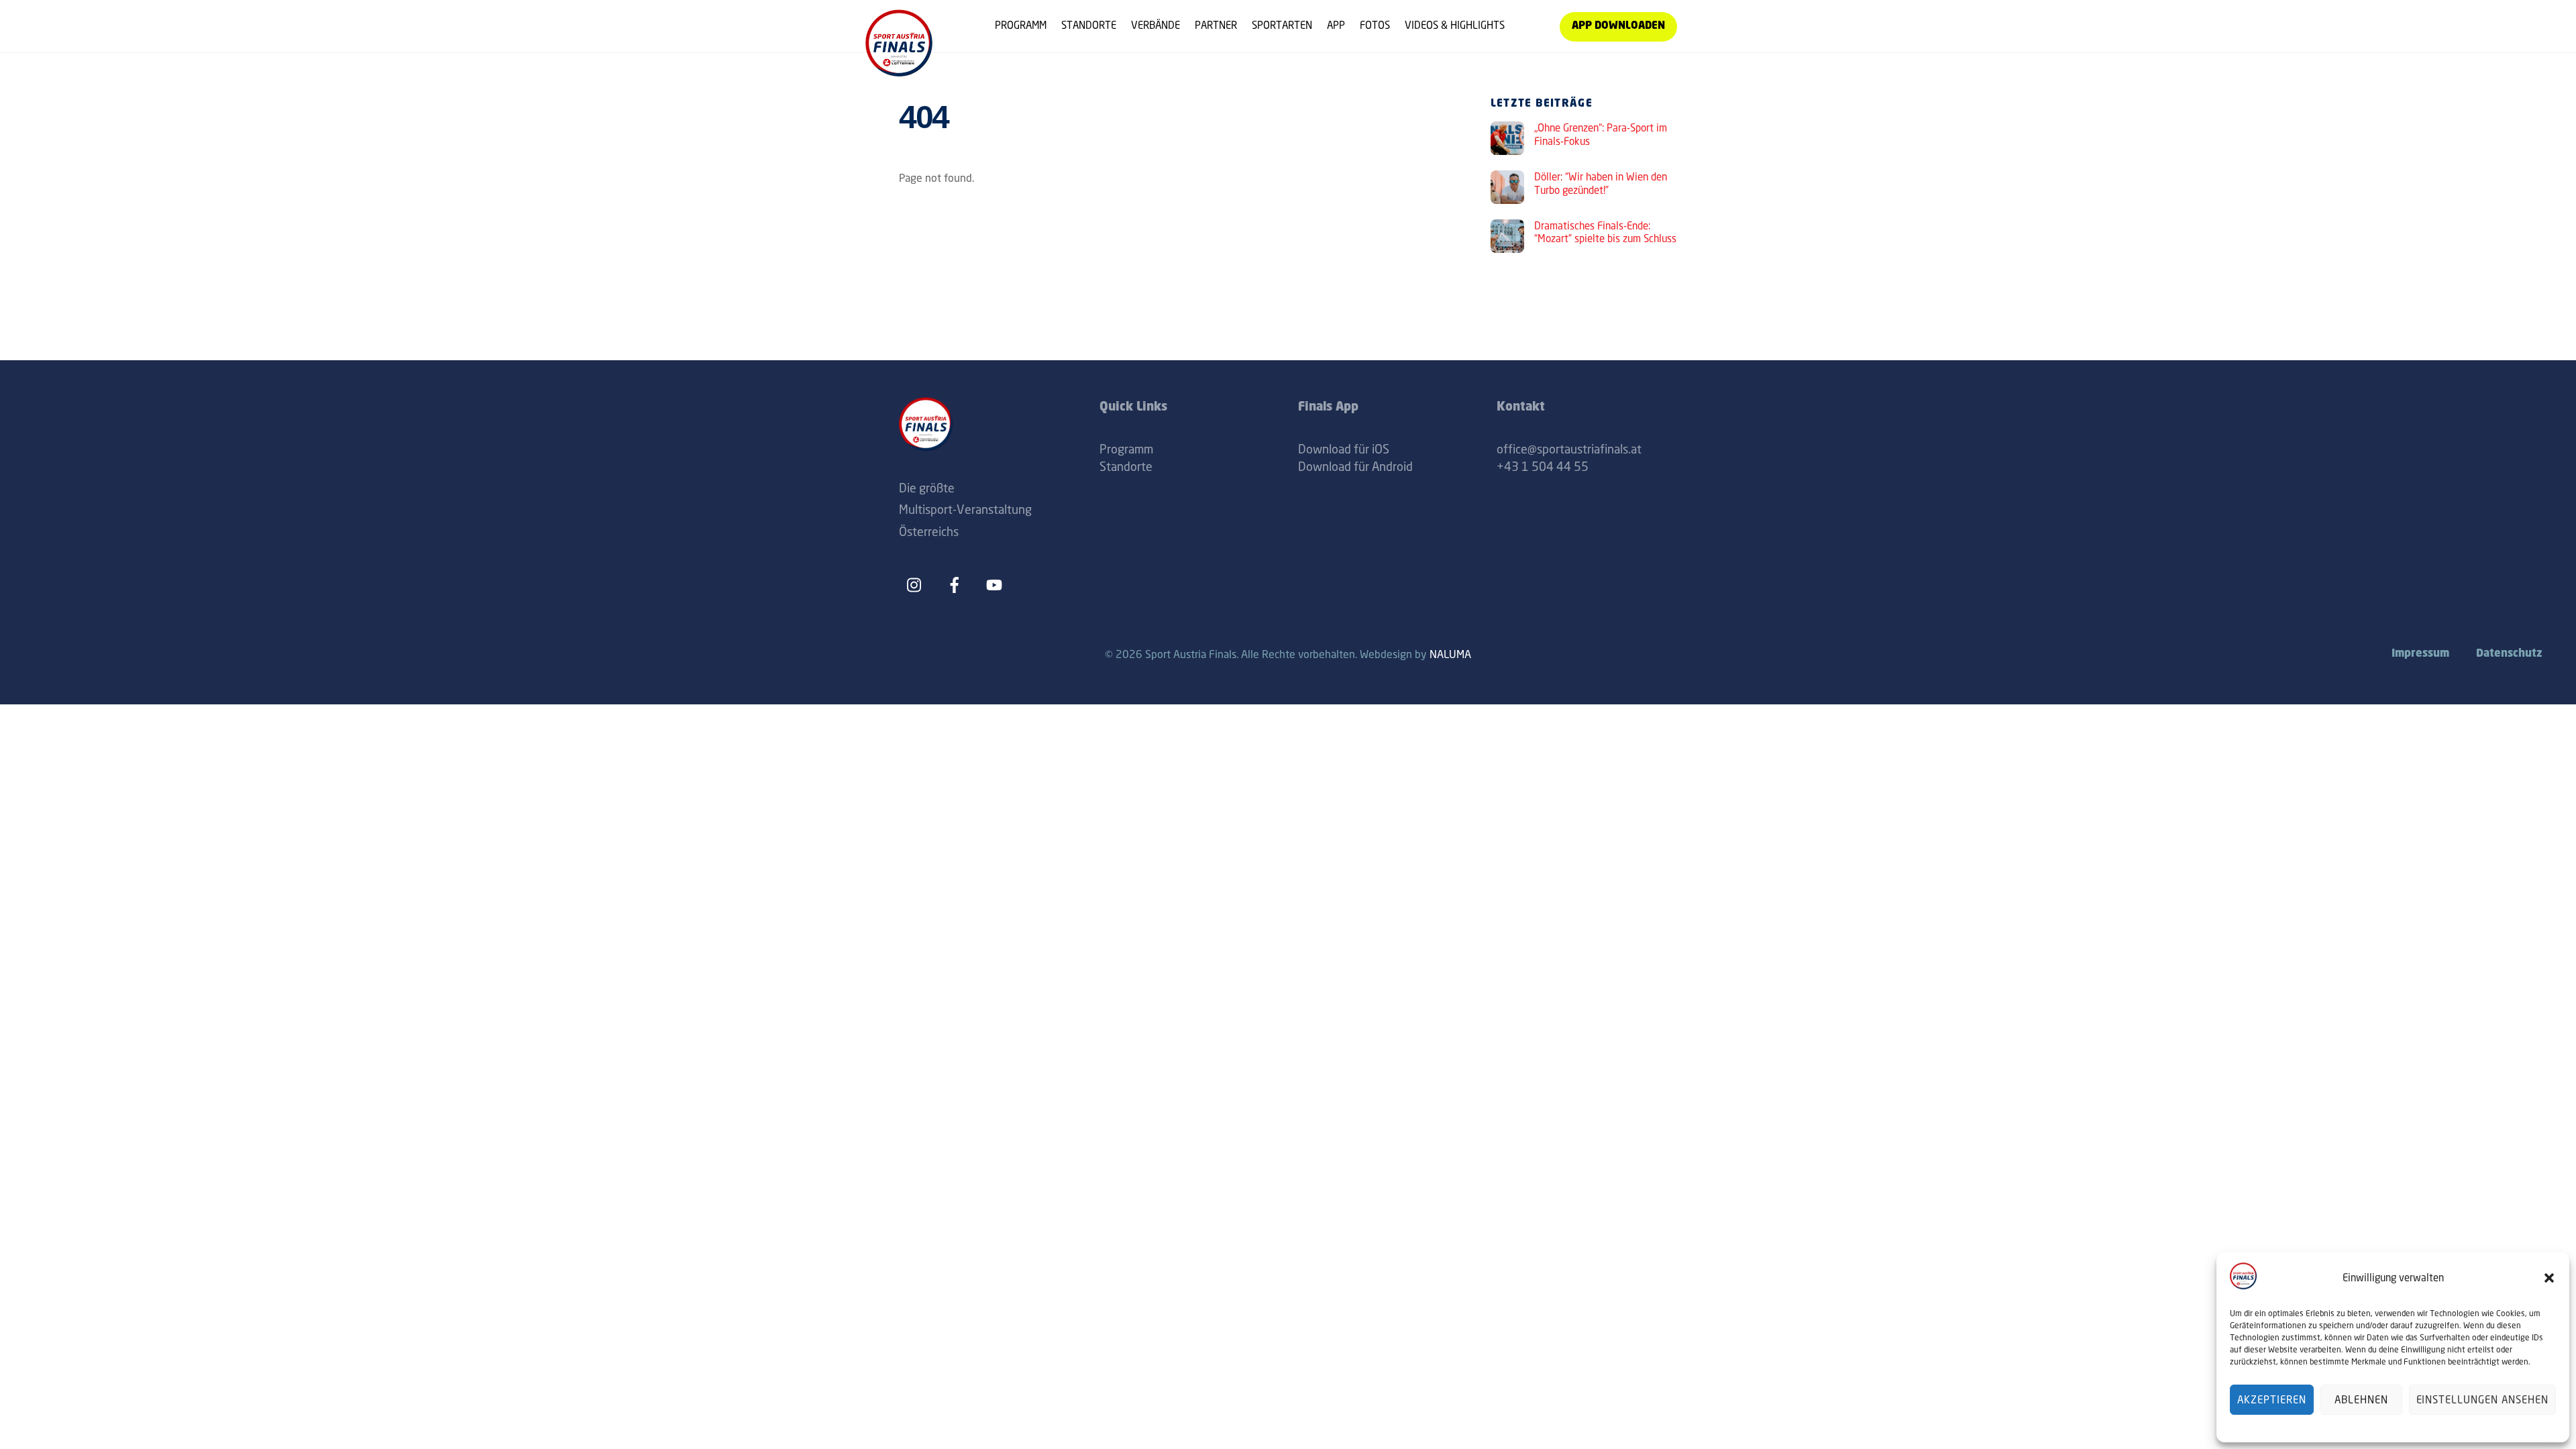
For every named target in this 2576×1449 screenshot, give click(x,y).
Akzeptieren (2272, 1400)
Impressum (2420, 654)
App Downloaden (1618, 26)
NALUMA (1450, 654)
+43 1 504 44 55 (1543, 466)
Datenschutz (2509, 654)
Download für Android (1355, 466)
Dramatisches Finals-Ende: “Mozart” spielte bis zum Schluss (1605, 232)
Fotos (1375, 25)
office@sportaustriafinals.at (1569, 449)
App (1336, 25)
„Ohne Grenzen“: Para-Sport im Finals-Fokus (1601, 135)
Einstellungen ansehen (2482, 1400)
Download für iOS (1344, 449)
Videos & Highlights (1455, 25)
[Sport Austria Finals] (899, 71)
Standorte (1089, 25)
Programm (1021, 25)
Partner (1216, 25)
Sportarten (1282, 25)
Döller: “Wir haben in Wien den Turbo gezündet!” (1601, 183)
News (1532, 25)
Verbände (1156, 25)
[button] (2549, 1278)
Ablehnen (2361, 1400)
